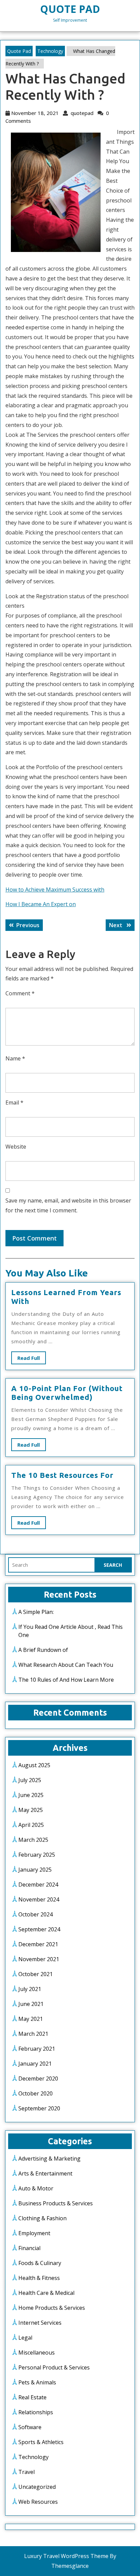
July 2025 (30, 1780)
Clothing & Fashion (42, 2218)
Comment (20, 993)
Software (30, 2427)
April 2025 (31, 1825)
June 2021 (31, 2004)
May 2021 (31, 2019)
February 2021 (37, 2049)
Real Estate (32, 2397)
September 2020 (39, 2108)
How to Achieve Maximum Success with (55, 890)
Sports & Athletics (41, 2442)
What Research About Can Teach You (66, 1665)
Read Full (32, 1359)
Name (15, 1058)
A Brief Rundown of (43, 1650)
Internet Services (40, 2323)
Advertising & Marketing (49, 2159)
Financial (29, 2248)
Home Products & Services (52, 2308)
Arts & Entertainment (45, 2173)
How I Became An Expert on (41, 904)
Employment (34, 2233)
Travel (27, 2472)
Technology (50, 51)
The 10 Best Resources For (62, 1475)
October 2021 (36, 1974)
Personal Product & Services (54, 2367)
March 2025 (33, 1840)
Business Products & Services (56, 2203)
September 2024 (39, 1929)
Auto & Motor (36, 2188)
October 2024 (36, 1914)
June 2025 (31, 1795)
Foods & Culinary (40, 2263)
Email (14, 1102)
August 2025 (34, 1765)
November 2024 (39, 1899)
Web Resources (38, 2502)
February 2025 (37, 1855)
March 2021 (33, 2034)
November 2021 (39, 1959)
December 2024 (38, 1885)
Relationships (36, 2412)
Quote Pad (70, 9)
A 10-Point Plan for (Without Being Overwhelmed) (67, 1393)
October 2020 (36, 2093)
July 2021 (30, 1989)
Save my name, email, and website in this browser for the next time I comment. (68, 1205)
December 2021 (38, 1944)
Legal (25, 2338)
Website (16, 1147)
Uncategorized (37, 2487)
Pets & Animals (37, 2382)
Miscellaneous (37, 2353)
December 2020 (38, 2079)
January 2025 (35, 1870)
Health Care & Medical (46, 2293)
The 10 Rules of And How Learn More (66, 1680)
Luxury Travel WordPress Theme (66, 2556)
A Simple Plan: (36, 1612)
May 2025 (31, 1810)
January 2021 (35, 2064)
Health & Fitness (39, 2278)
